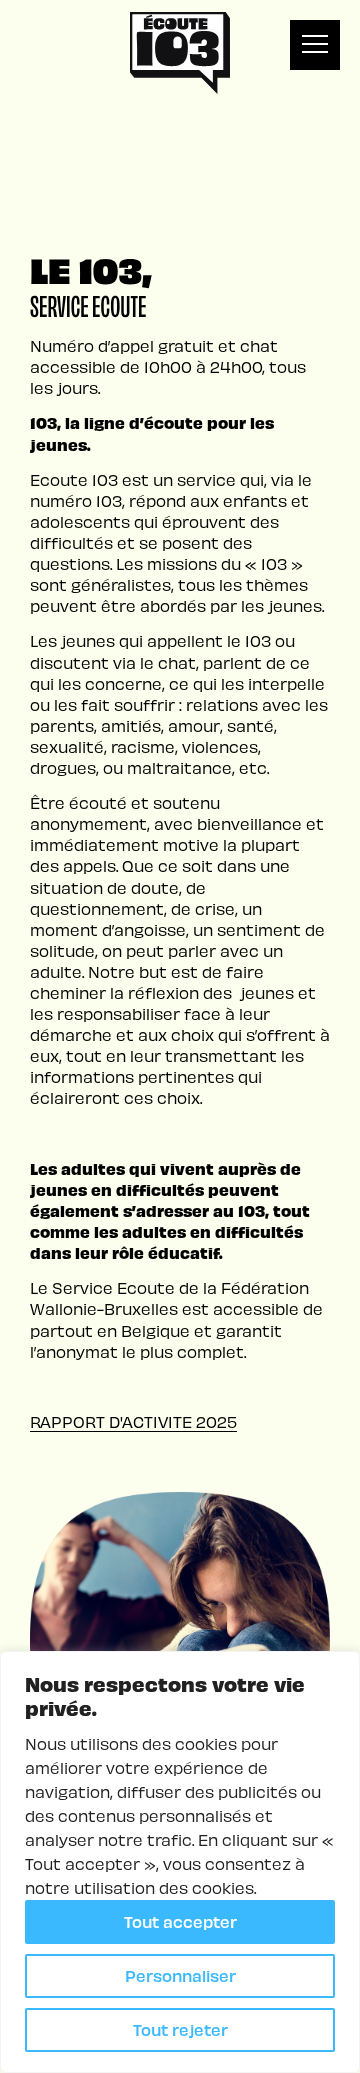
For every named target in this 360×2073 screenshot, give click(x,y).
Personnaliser (180, 1975)
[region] (180, 1862)
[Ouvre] (315, 45)
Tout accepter (180, 1921)
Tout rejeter (180, 2029)
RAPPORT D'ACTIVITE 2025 (133, 1421)
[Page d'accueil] (180, 53)
